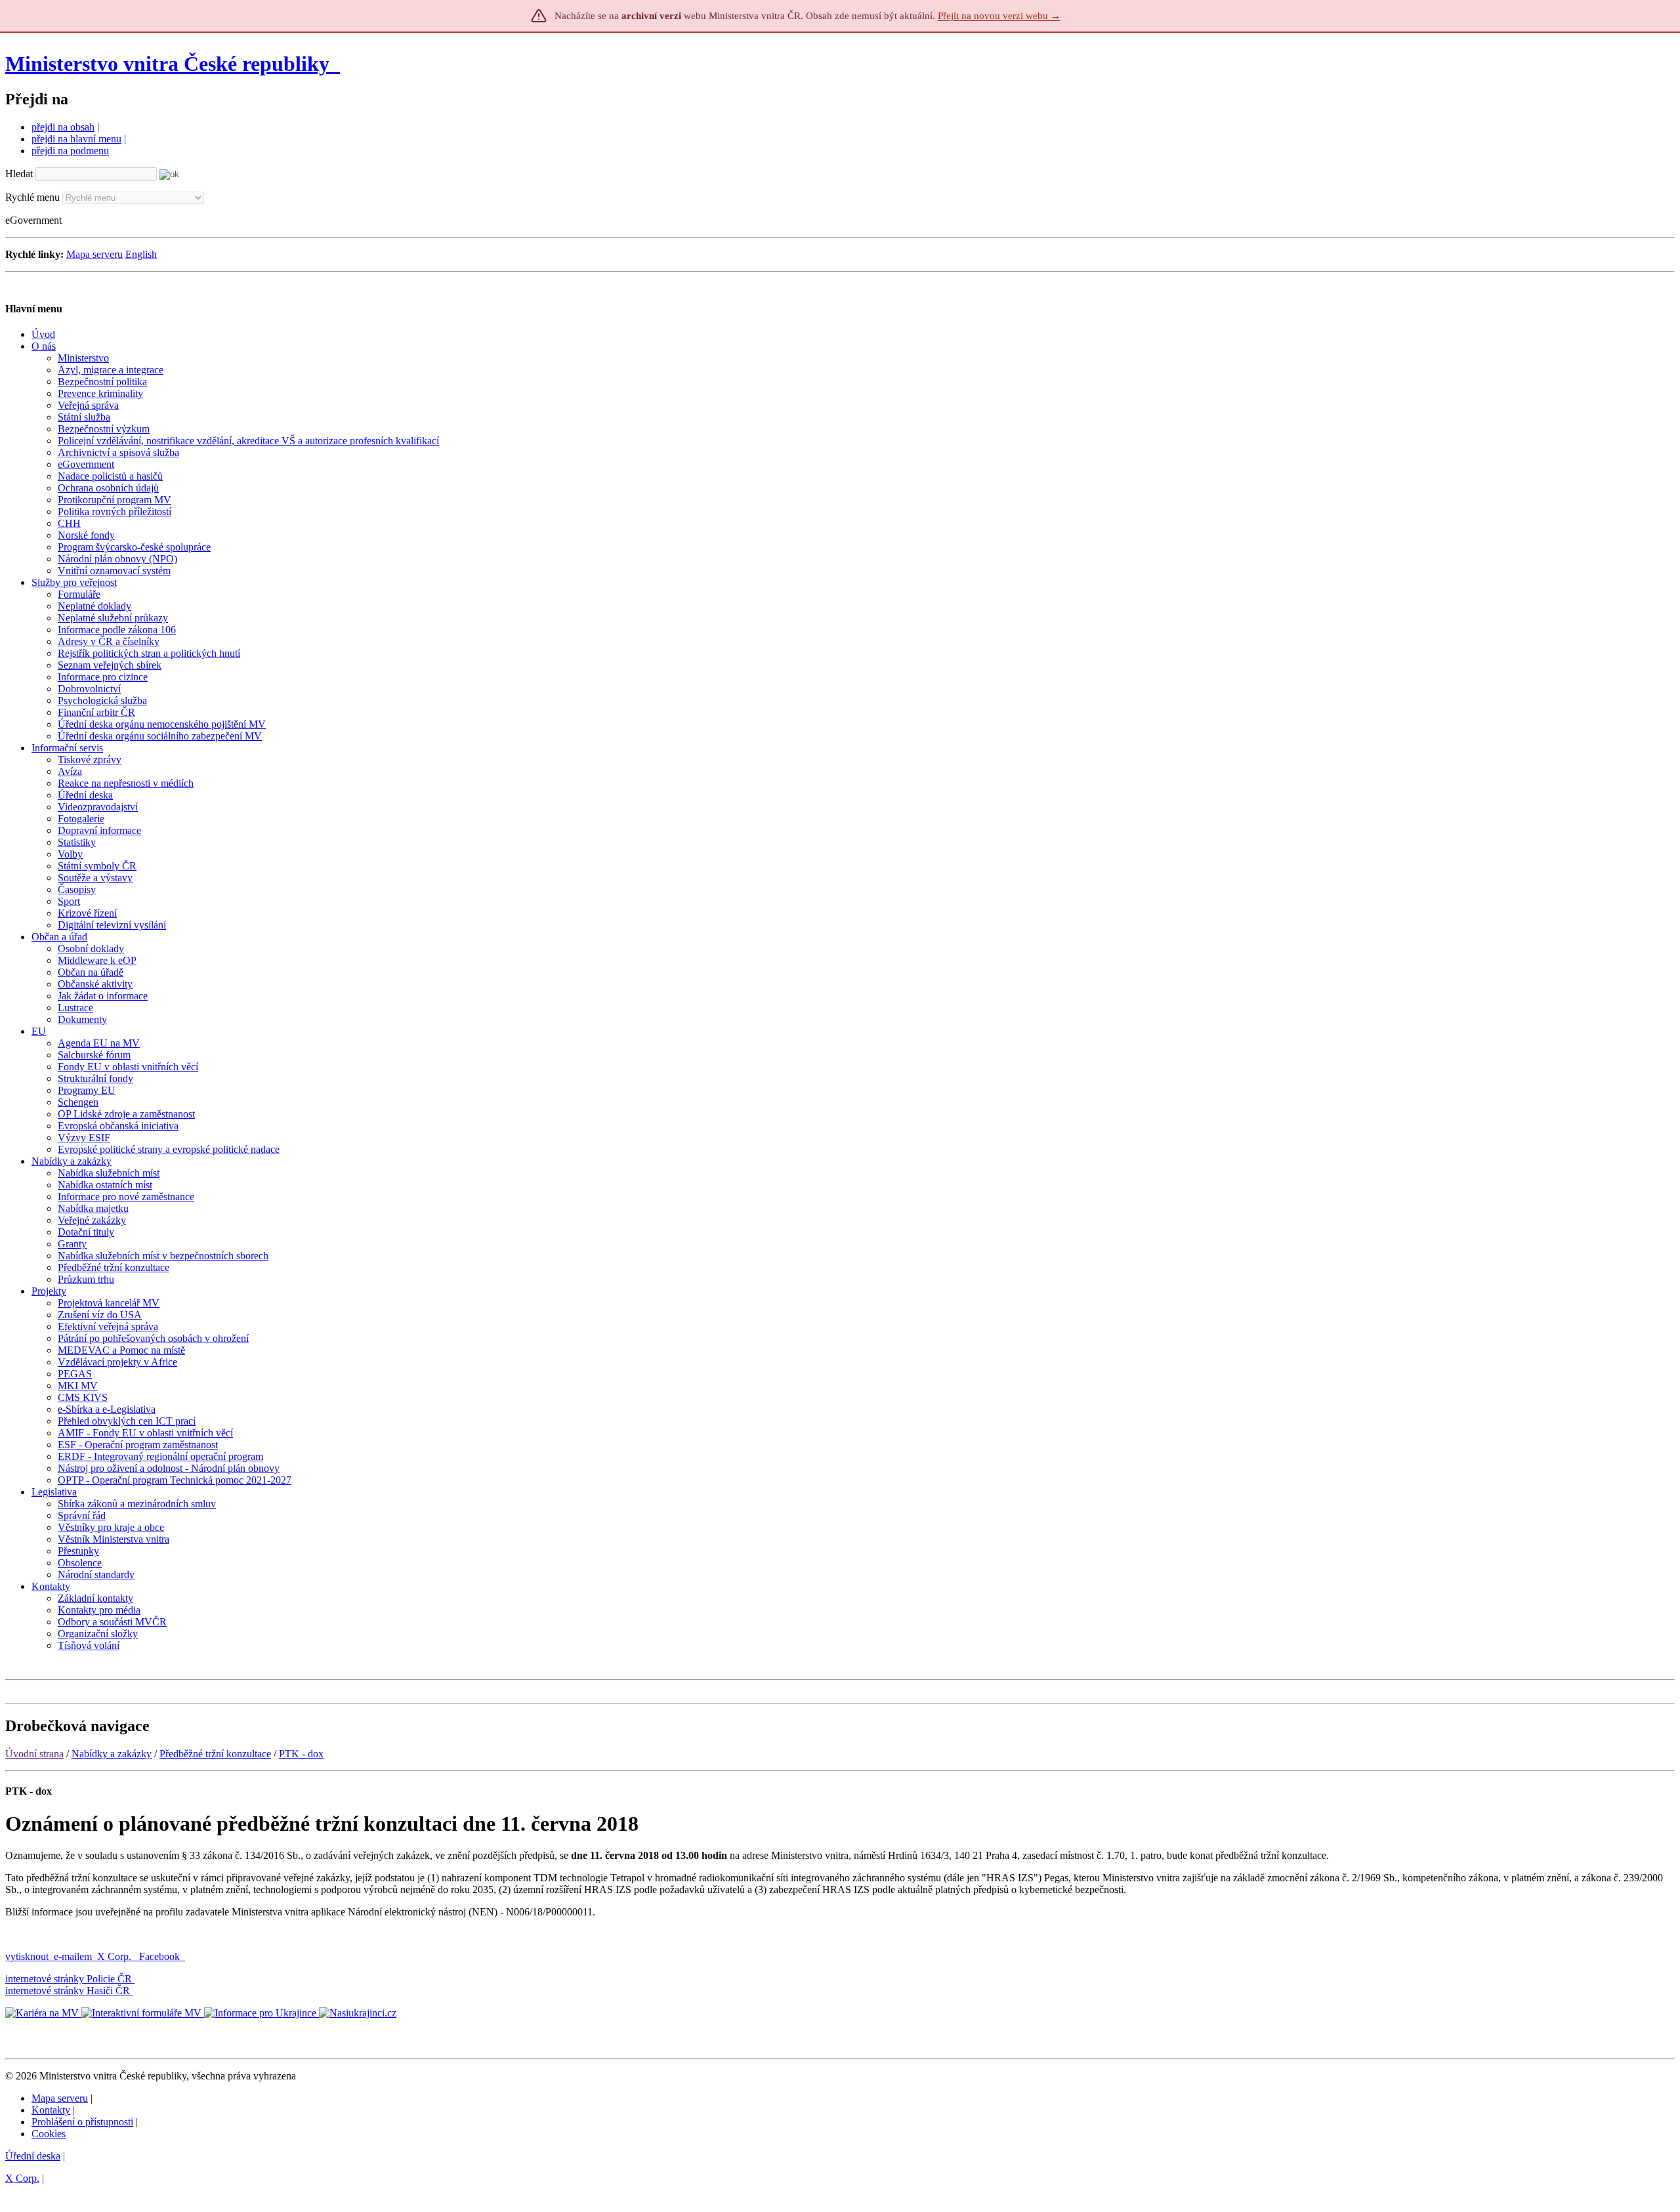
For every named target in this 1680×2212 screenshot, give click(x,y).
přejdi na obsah (63, 127)
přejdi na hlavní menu (76, 139)
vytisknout (27, 1956)
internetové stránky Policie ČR (69, 1979)
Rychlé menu (32, 197)
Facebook (161, 1956)
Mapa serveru (94, 254)
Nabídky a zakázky (112, 1754)
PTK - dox (301, 1754)
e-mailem (73, 1956)
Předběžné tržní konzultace (215, 1754)
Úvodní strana (34, 1754)
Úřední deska (33, 2156)
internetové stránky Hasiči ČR (68, 1991)
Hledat (19, 174)
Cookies (49, 2134)
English (141, 254)
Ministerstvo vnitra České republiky (167, 64)
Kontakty (51, 2110)
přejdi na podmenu (70, 151)
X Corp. (115, 1956)
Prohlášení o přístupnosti (82, 2122)
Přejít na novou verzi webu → (999, 16)
